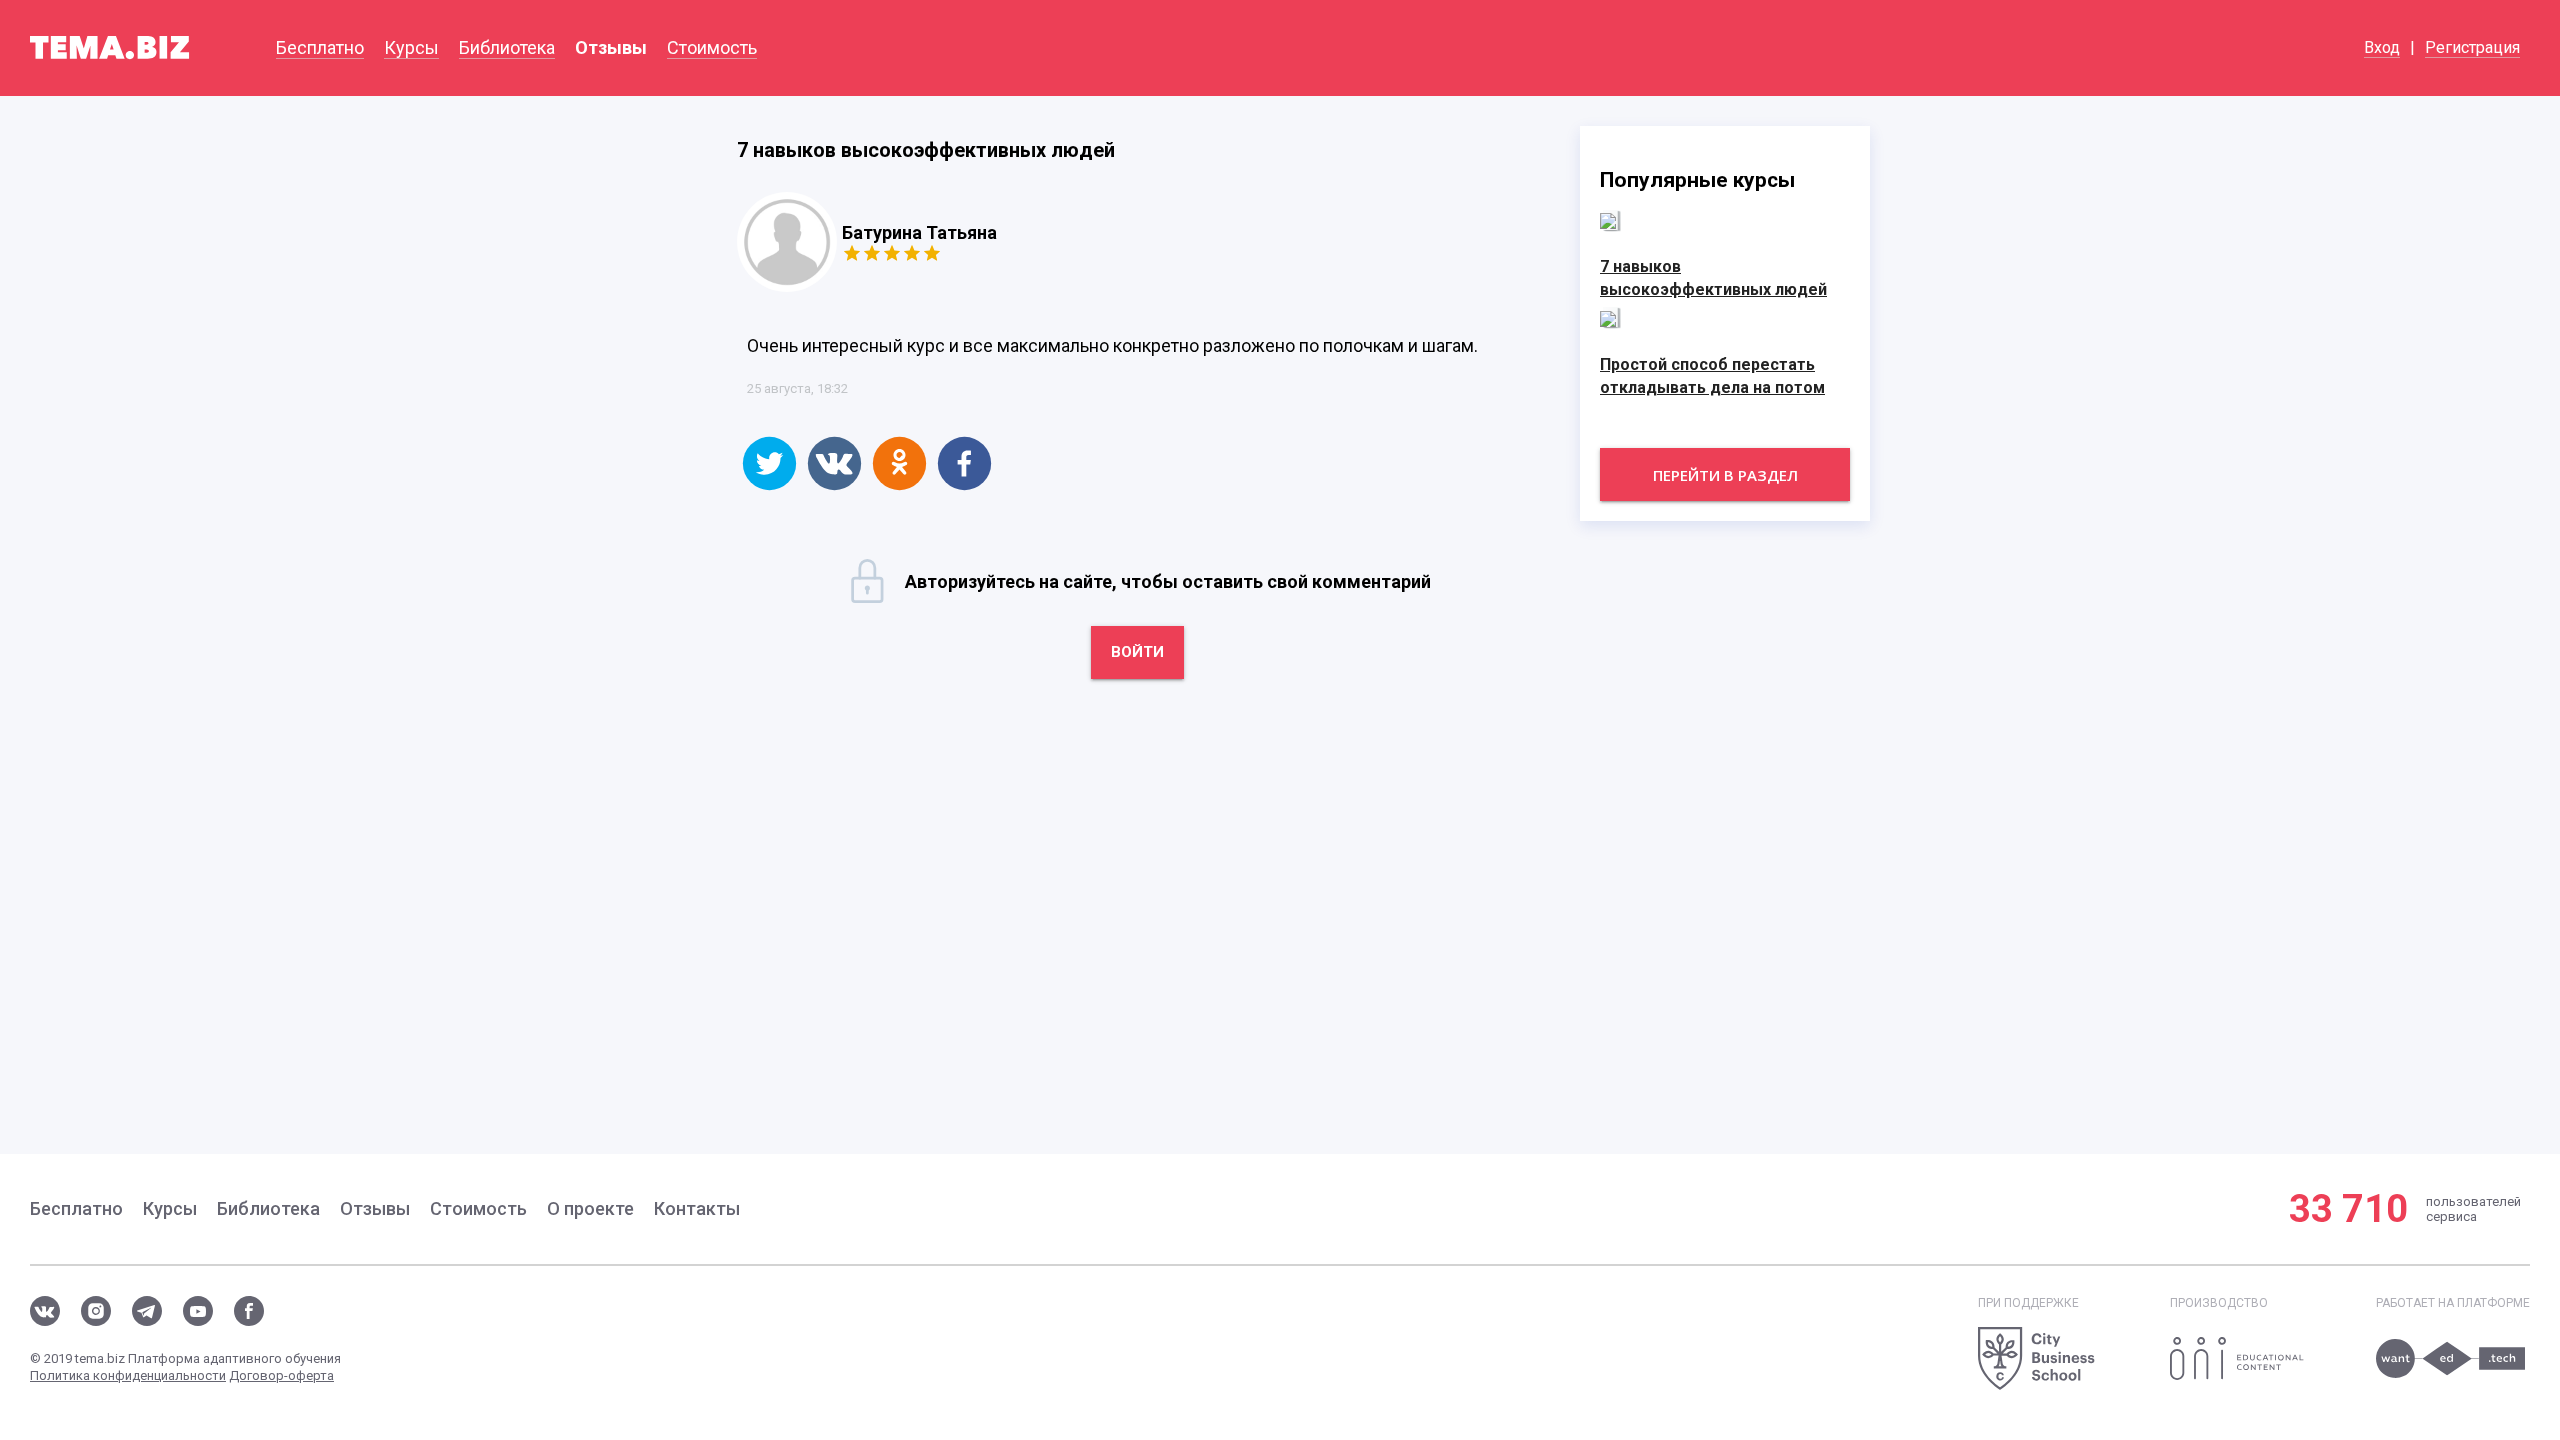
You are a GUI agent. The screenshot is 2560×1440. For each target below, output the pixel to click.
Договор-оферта (281, 1375)
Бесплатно (320, 47)
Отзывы (611, 47)
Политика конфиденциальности (128, 1375)
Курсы (411, 47)
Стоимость (712, 47)
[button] (769, 463)
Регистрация (2472, 47)
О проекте (590, 1208)
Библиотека (507, 47)
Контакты (697, 1208)
